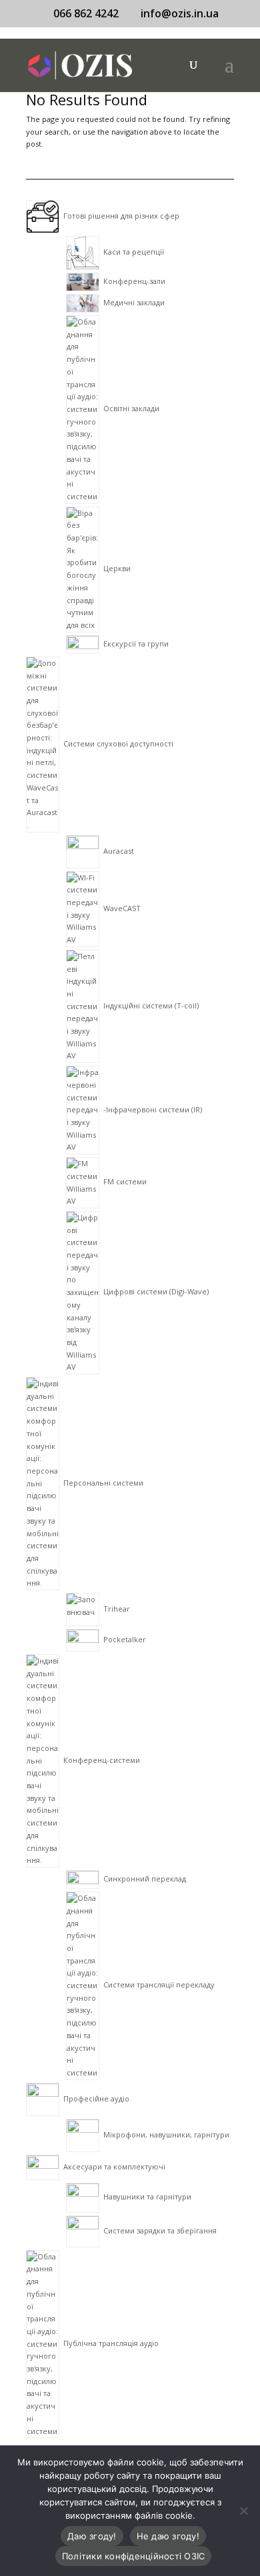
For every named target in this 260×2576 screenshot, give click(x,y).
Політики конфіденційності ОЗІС (134, 2556)
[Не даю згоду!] (243, 2511)
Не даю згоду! (168, 2536)
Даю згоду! (92, 2536)
